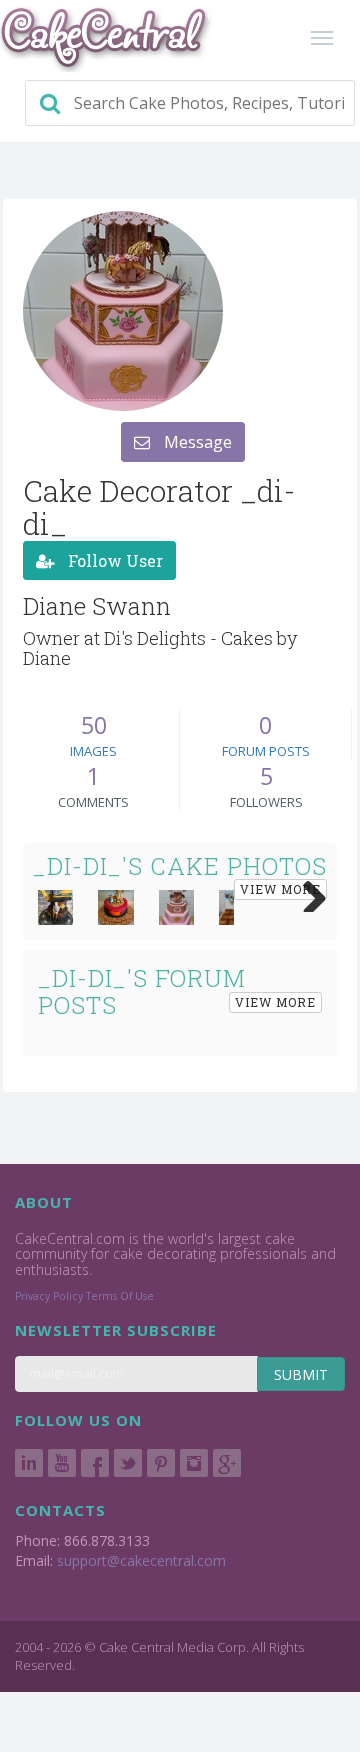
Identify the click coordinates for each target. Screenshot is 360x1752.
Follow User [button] (113, 560)
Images (93, 751)
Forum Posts (266, 751)
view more (280, 889)
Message (196, 442)
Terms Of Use (120, 1296)
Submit (301, 1374)
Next (307, 892)
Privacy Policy (49, 1296)
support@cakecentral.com (141, 1560)
